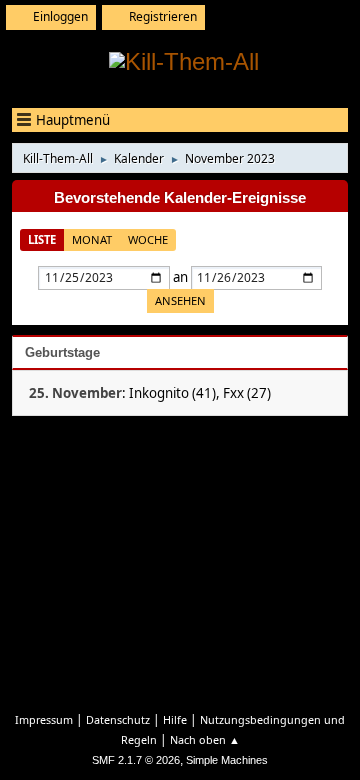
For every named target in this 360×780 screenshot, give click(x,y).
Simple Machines (227, 760)
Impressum (44, 719)
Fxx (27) (247, 393)
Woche (148, 239)
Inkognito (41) (172, 393)
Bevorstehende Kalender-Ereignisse (180, 198)
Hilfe (175, 719)
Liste (42, 239)
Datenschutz (118, 719)
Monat (92, 239)
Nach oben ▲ (205, 739)
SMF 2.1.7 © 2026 (136, 760)
